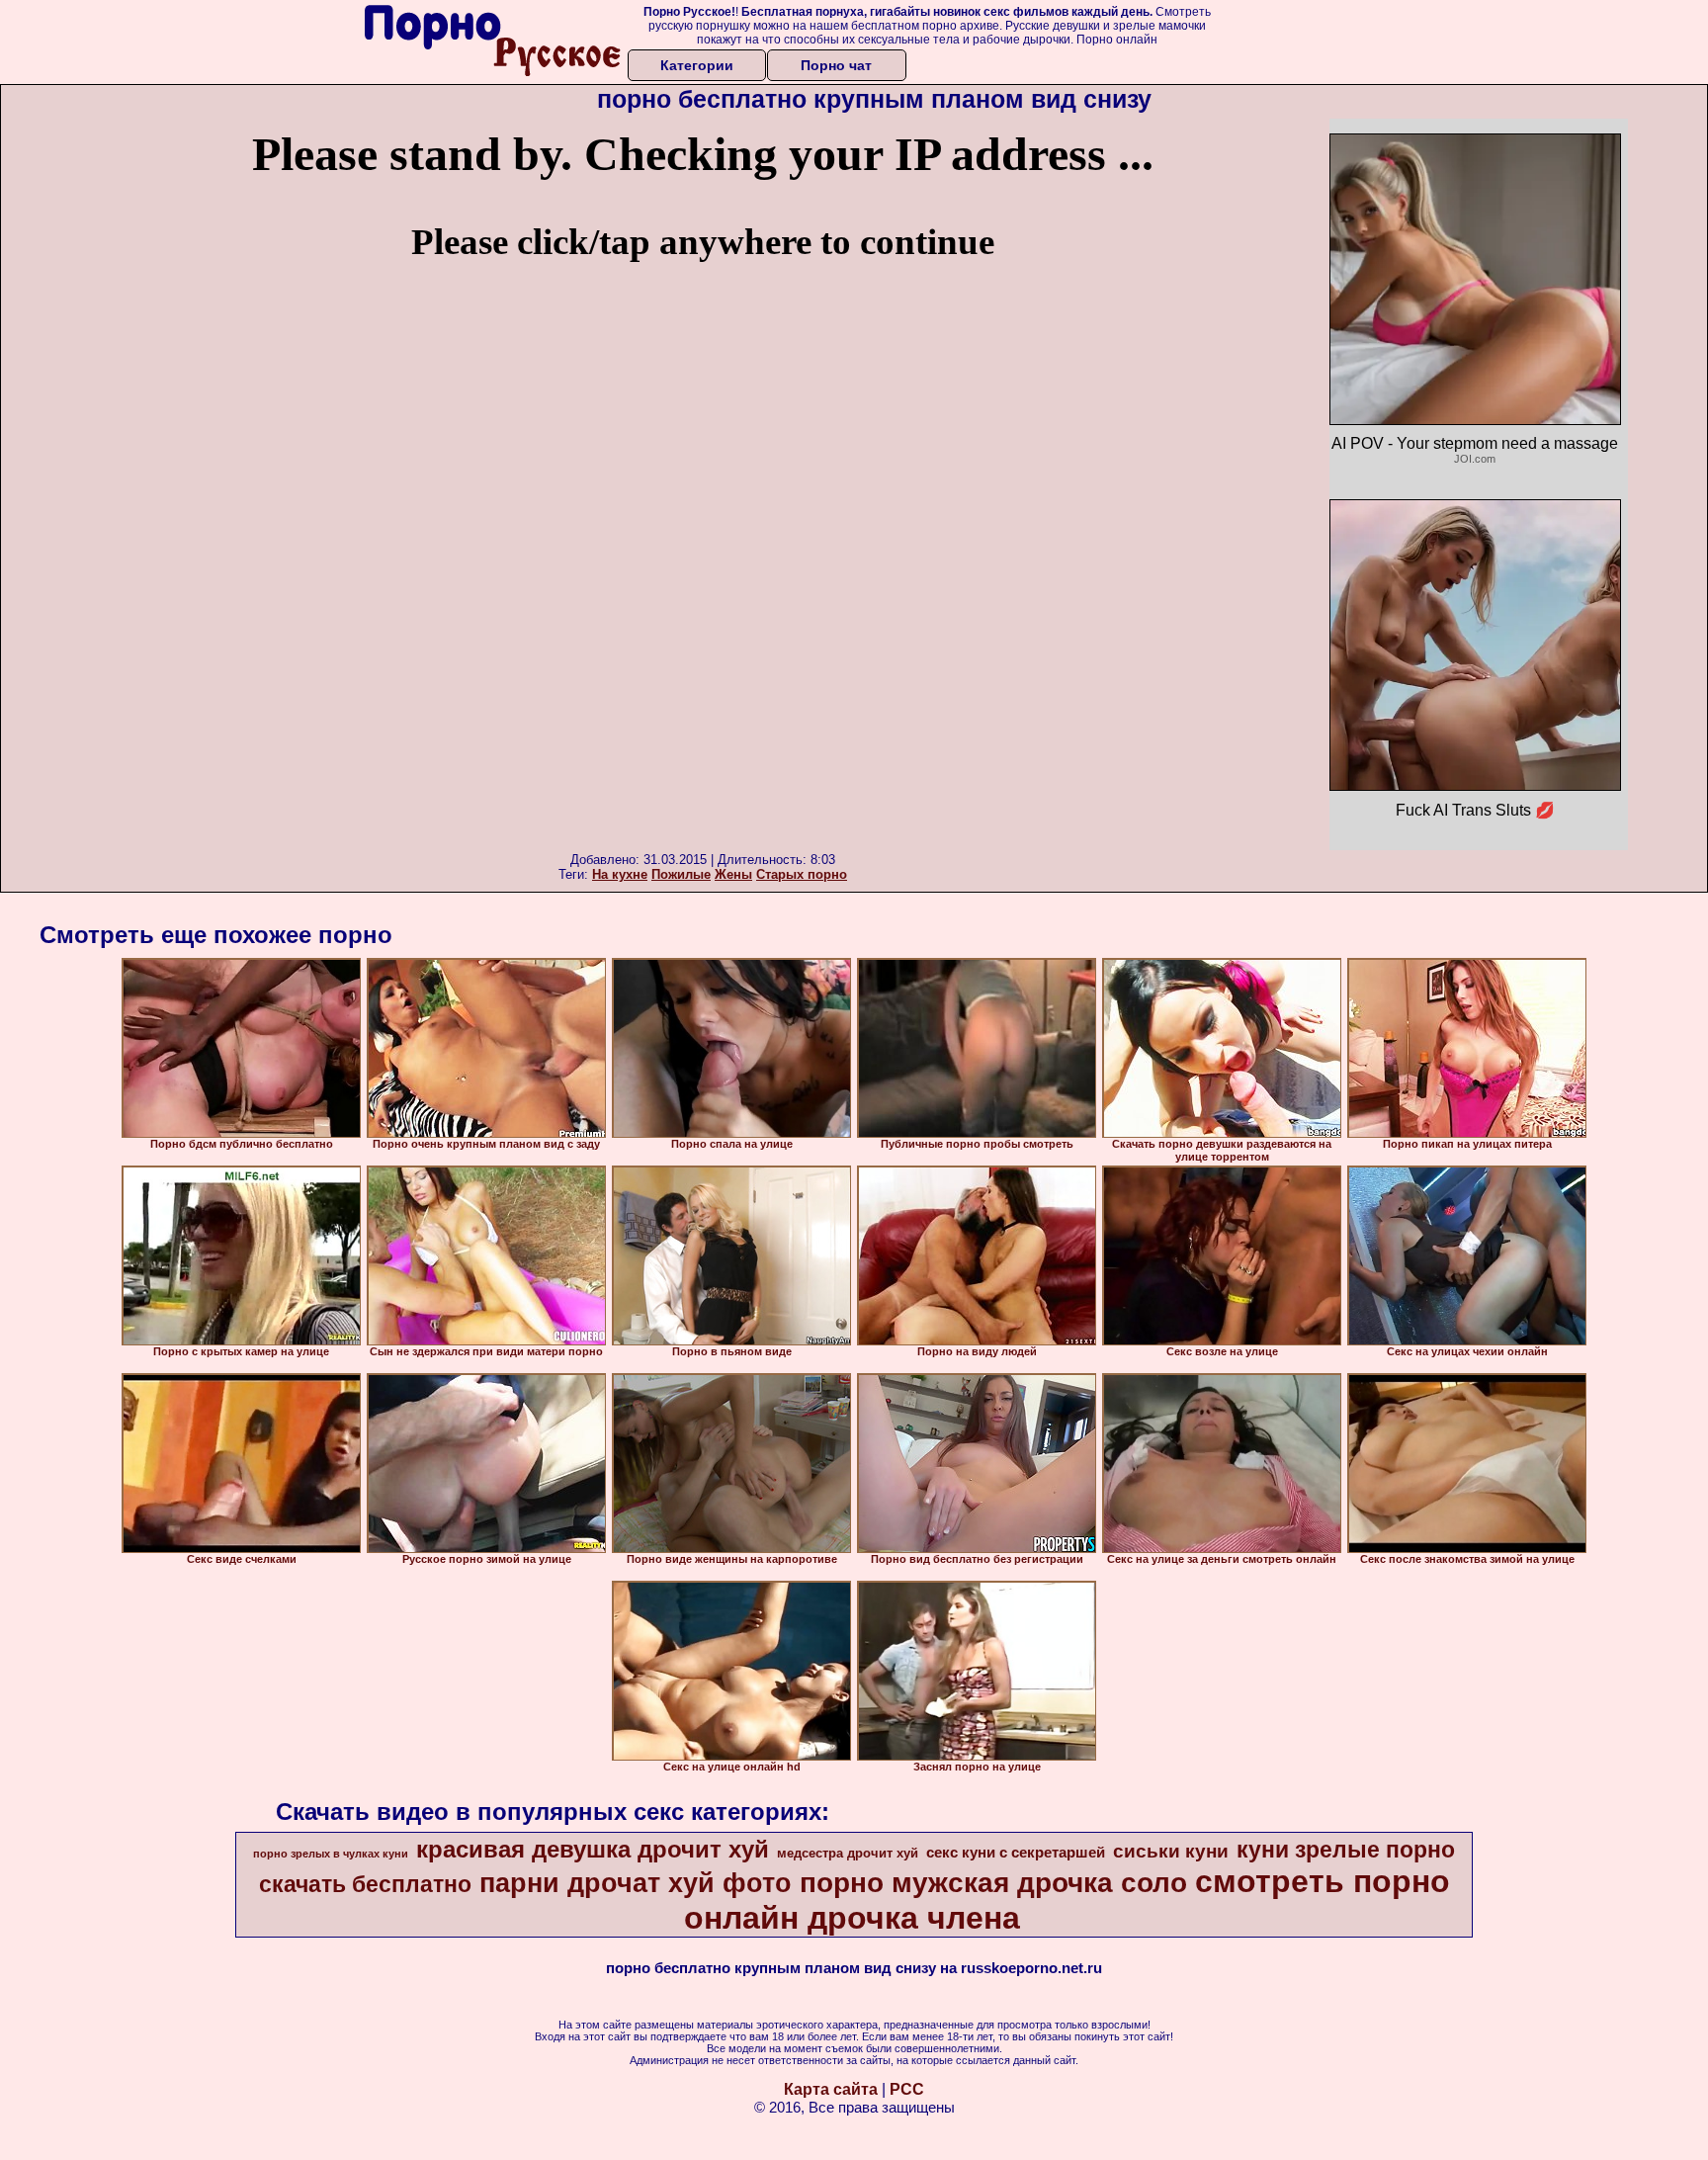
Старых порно (802, 874)
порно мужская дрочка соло (993, 1883)
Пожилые (681, 874)
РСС (907, 2089)
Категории (697, 65)
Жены (733, 874)
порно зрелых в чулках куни (331, 1854)
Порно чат (836, 65)
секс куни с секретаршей (1016, 1853)
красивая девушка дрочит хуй (593, 1849)
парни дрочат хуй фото (636, 1883)
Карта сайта (831, 2089)
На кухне (620, 874)
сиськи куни (1171, 1851)
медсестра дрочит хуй (848, 1853)
